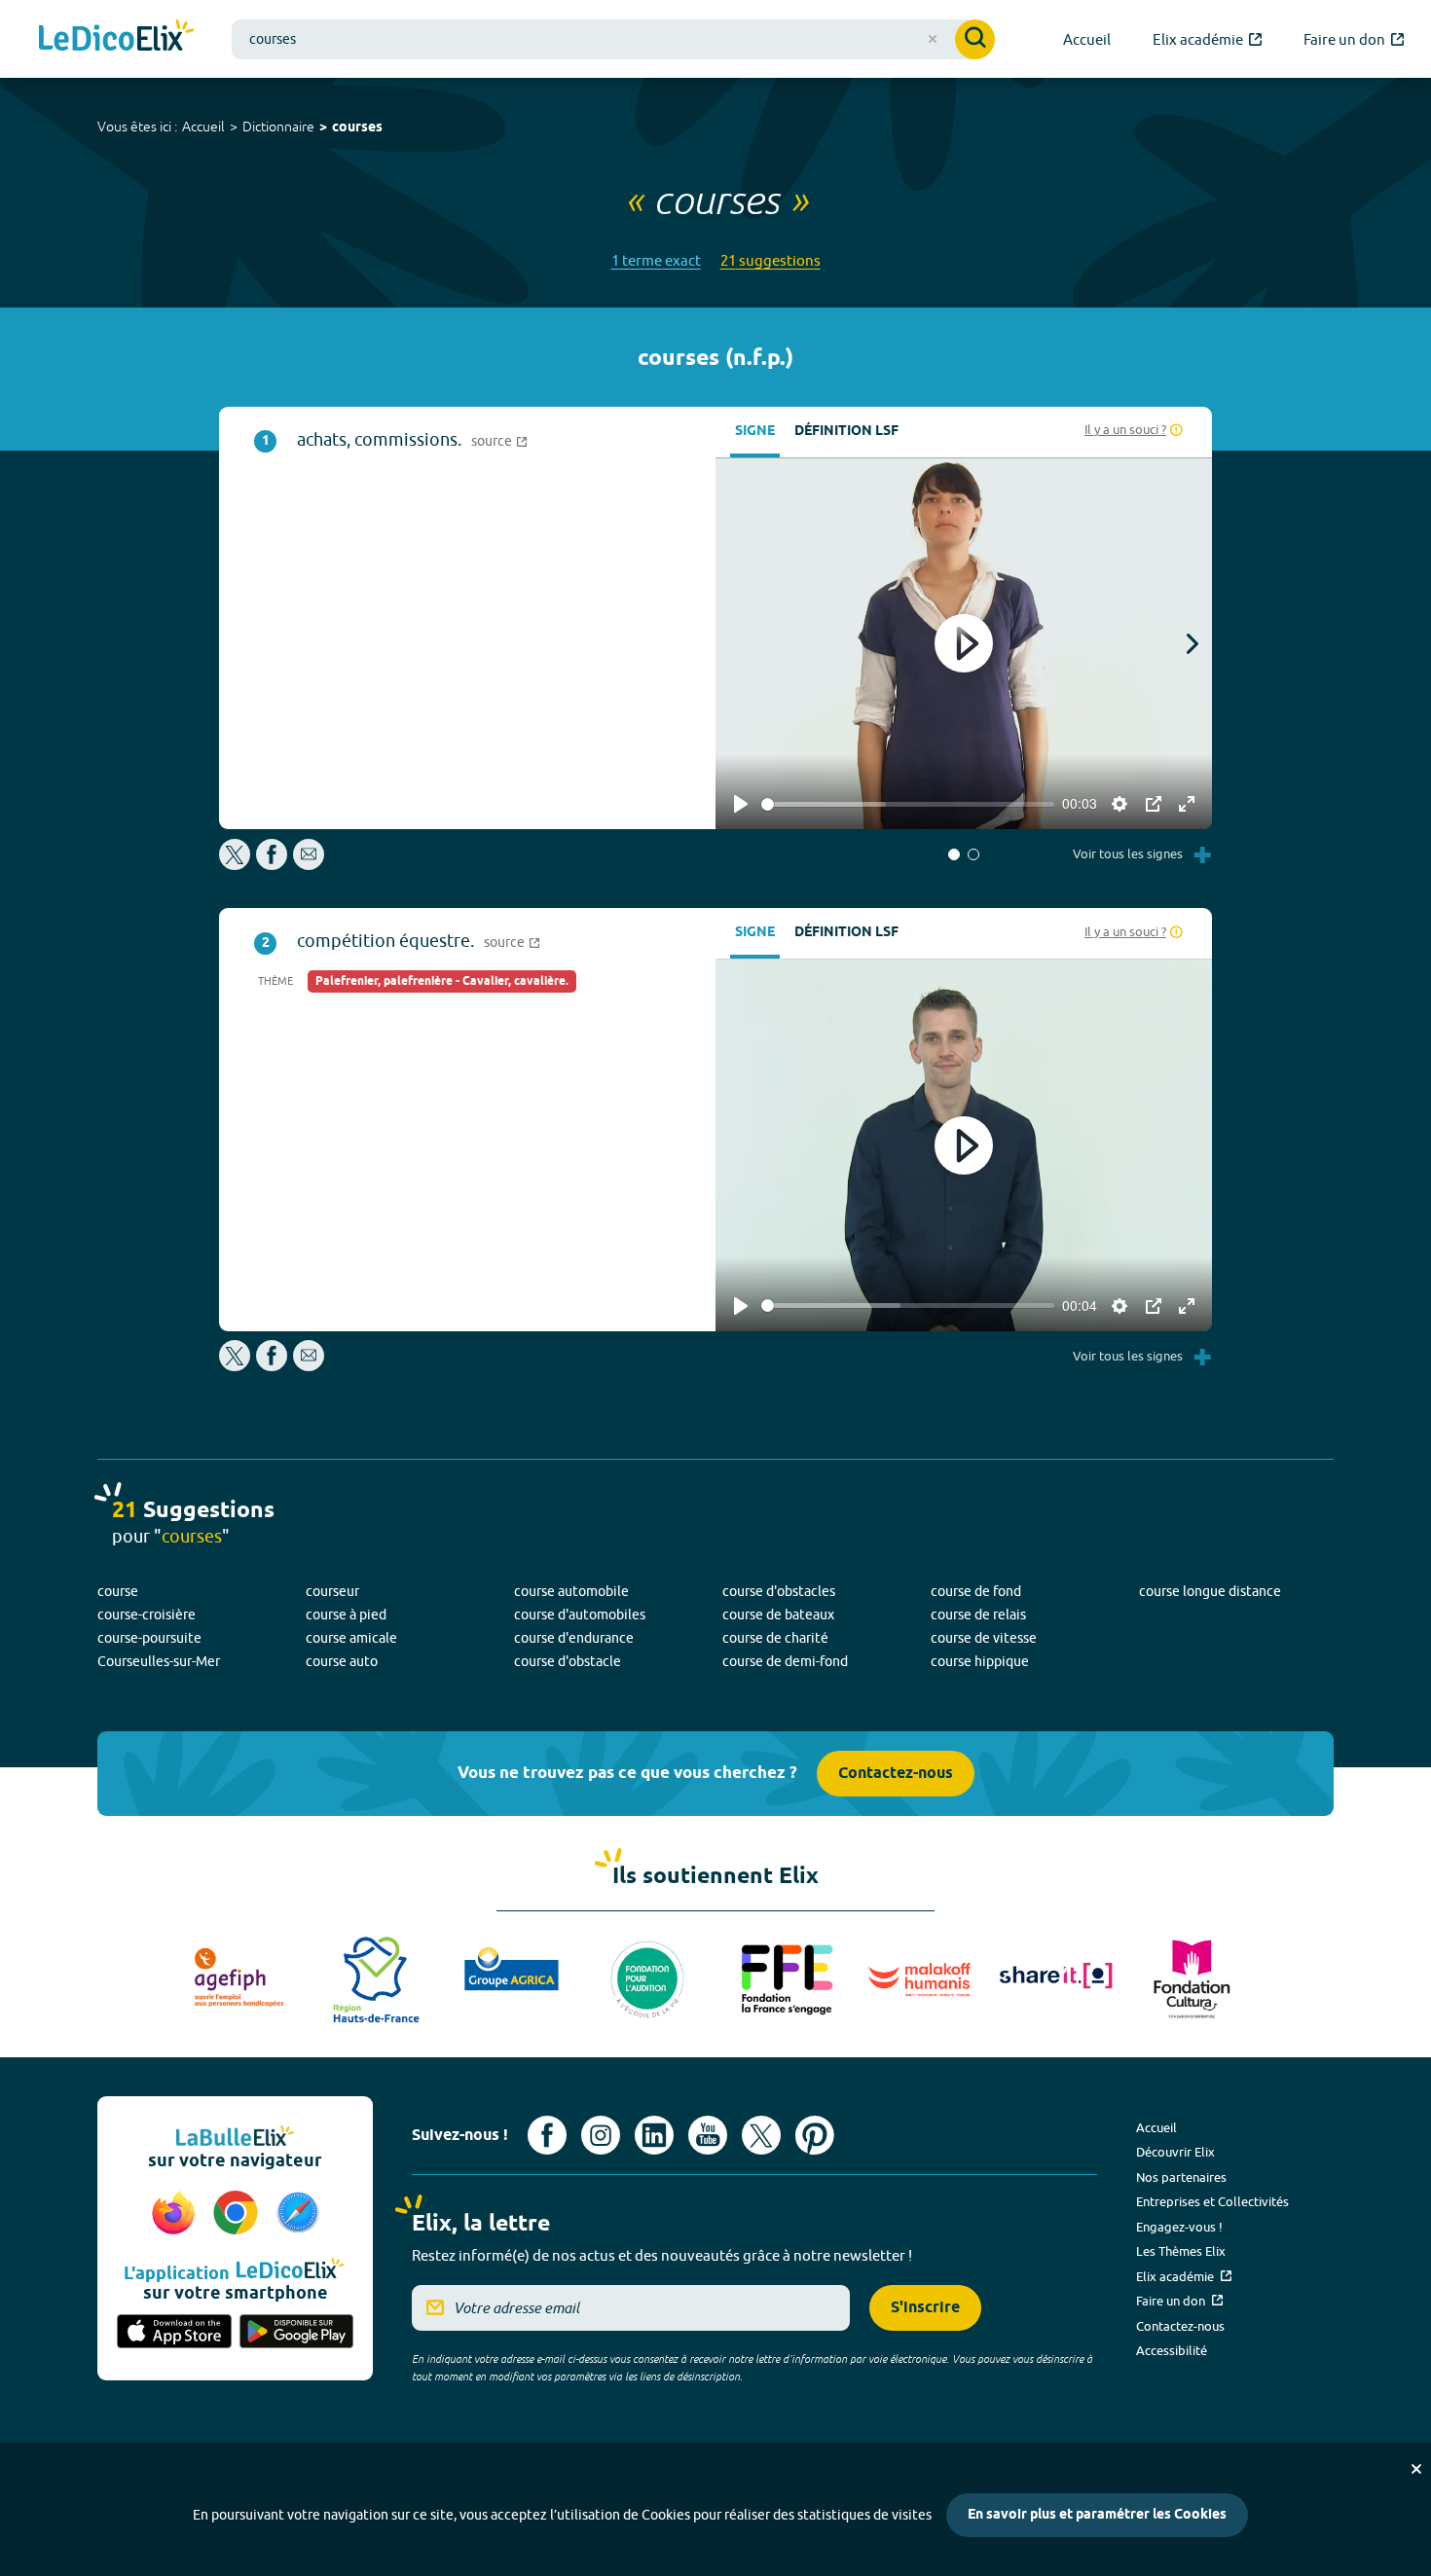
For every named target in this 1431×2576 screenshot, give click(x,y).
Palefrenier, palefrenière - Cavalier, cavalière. (442, 981)
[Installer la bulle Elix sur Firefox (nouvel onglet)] (176, 2214)
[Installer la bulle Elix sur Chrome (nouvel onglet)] (238, 2214)
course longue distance (1210, 1591)
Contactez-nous (896, 1774)
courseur (332, 1591)
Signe (755, 432)
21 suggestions (771, 260)
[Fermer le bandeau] (1416, 2469)
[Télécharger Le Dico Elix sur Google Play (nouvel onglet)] (297, 2333)
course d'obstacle (568, 1661)
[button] (954, 854)
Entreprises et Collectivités (1212, 2201)
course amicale (351, 1638)
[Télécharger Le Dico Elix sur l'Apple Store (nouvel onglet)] (174, 2333)
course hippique (980, 1661)
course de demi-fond (785, 1661)
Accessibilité (1172, 2350)
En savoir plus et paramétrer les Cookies (1097, 2515)
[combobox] (613, 39)
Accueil (203, 127)
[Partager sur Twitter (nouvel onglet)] (236, 865)
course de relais (978, 1615)
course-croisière (147, 1615)
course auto (342, 1661)
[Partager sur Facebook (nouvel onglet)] (272, 865)
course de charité (775, 1638)
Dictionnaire (278, 127)
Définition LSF (846, 432)
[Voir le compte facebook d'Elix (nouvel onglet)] (547, 2135)
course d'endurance (574, 1638)
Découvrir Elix (1175, 2152)
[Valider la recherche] (975, 39)
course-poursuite (149, 1638)
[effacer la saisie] (933, 39)
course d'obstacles (779, 1591)
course (118, 1591)
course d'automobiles (580, 1615)
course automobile (571, 1591)
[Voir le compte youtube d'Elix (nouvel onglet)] (708, 2135)
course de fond (976, 1591)
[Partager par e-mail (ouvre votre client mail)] (309, 865)
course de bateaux (778, 1615)
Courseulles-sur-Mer (159, 1661)
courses (357, 128)
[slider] (908, 804)
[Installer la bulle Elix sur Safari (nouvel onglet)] (298, 2214)
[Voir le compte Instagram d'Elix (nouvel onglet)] (601, 2135)
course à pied (346, 1615)
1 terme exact (656, 260)
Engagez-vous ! (1179, 2227)
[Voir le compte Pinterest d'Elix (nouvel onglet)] (815, 2135)
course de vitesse (984, 1638)
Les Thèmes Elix (1181, 2251)
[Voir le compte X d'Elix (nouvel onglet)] (761, 2135)
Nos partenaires (1181, 2177)
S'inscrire (925, 2308)
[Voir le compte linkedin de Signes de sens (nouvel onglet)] (654, 2135)
